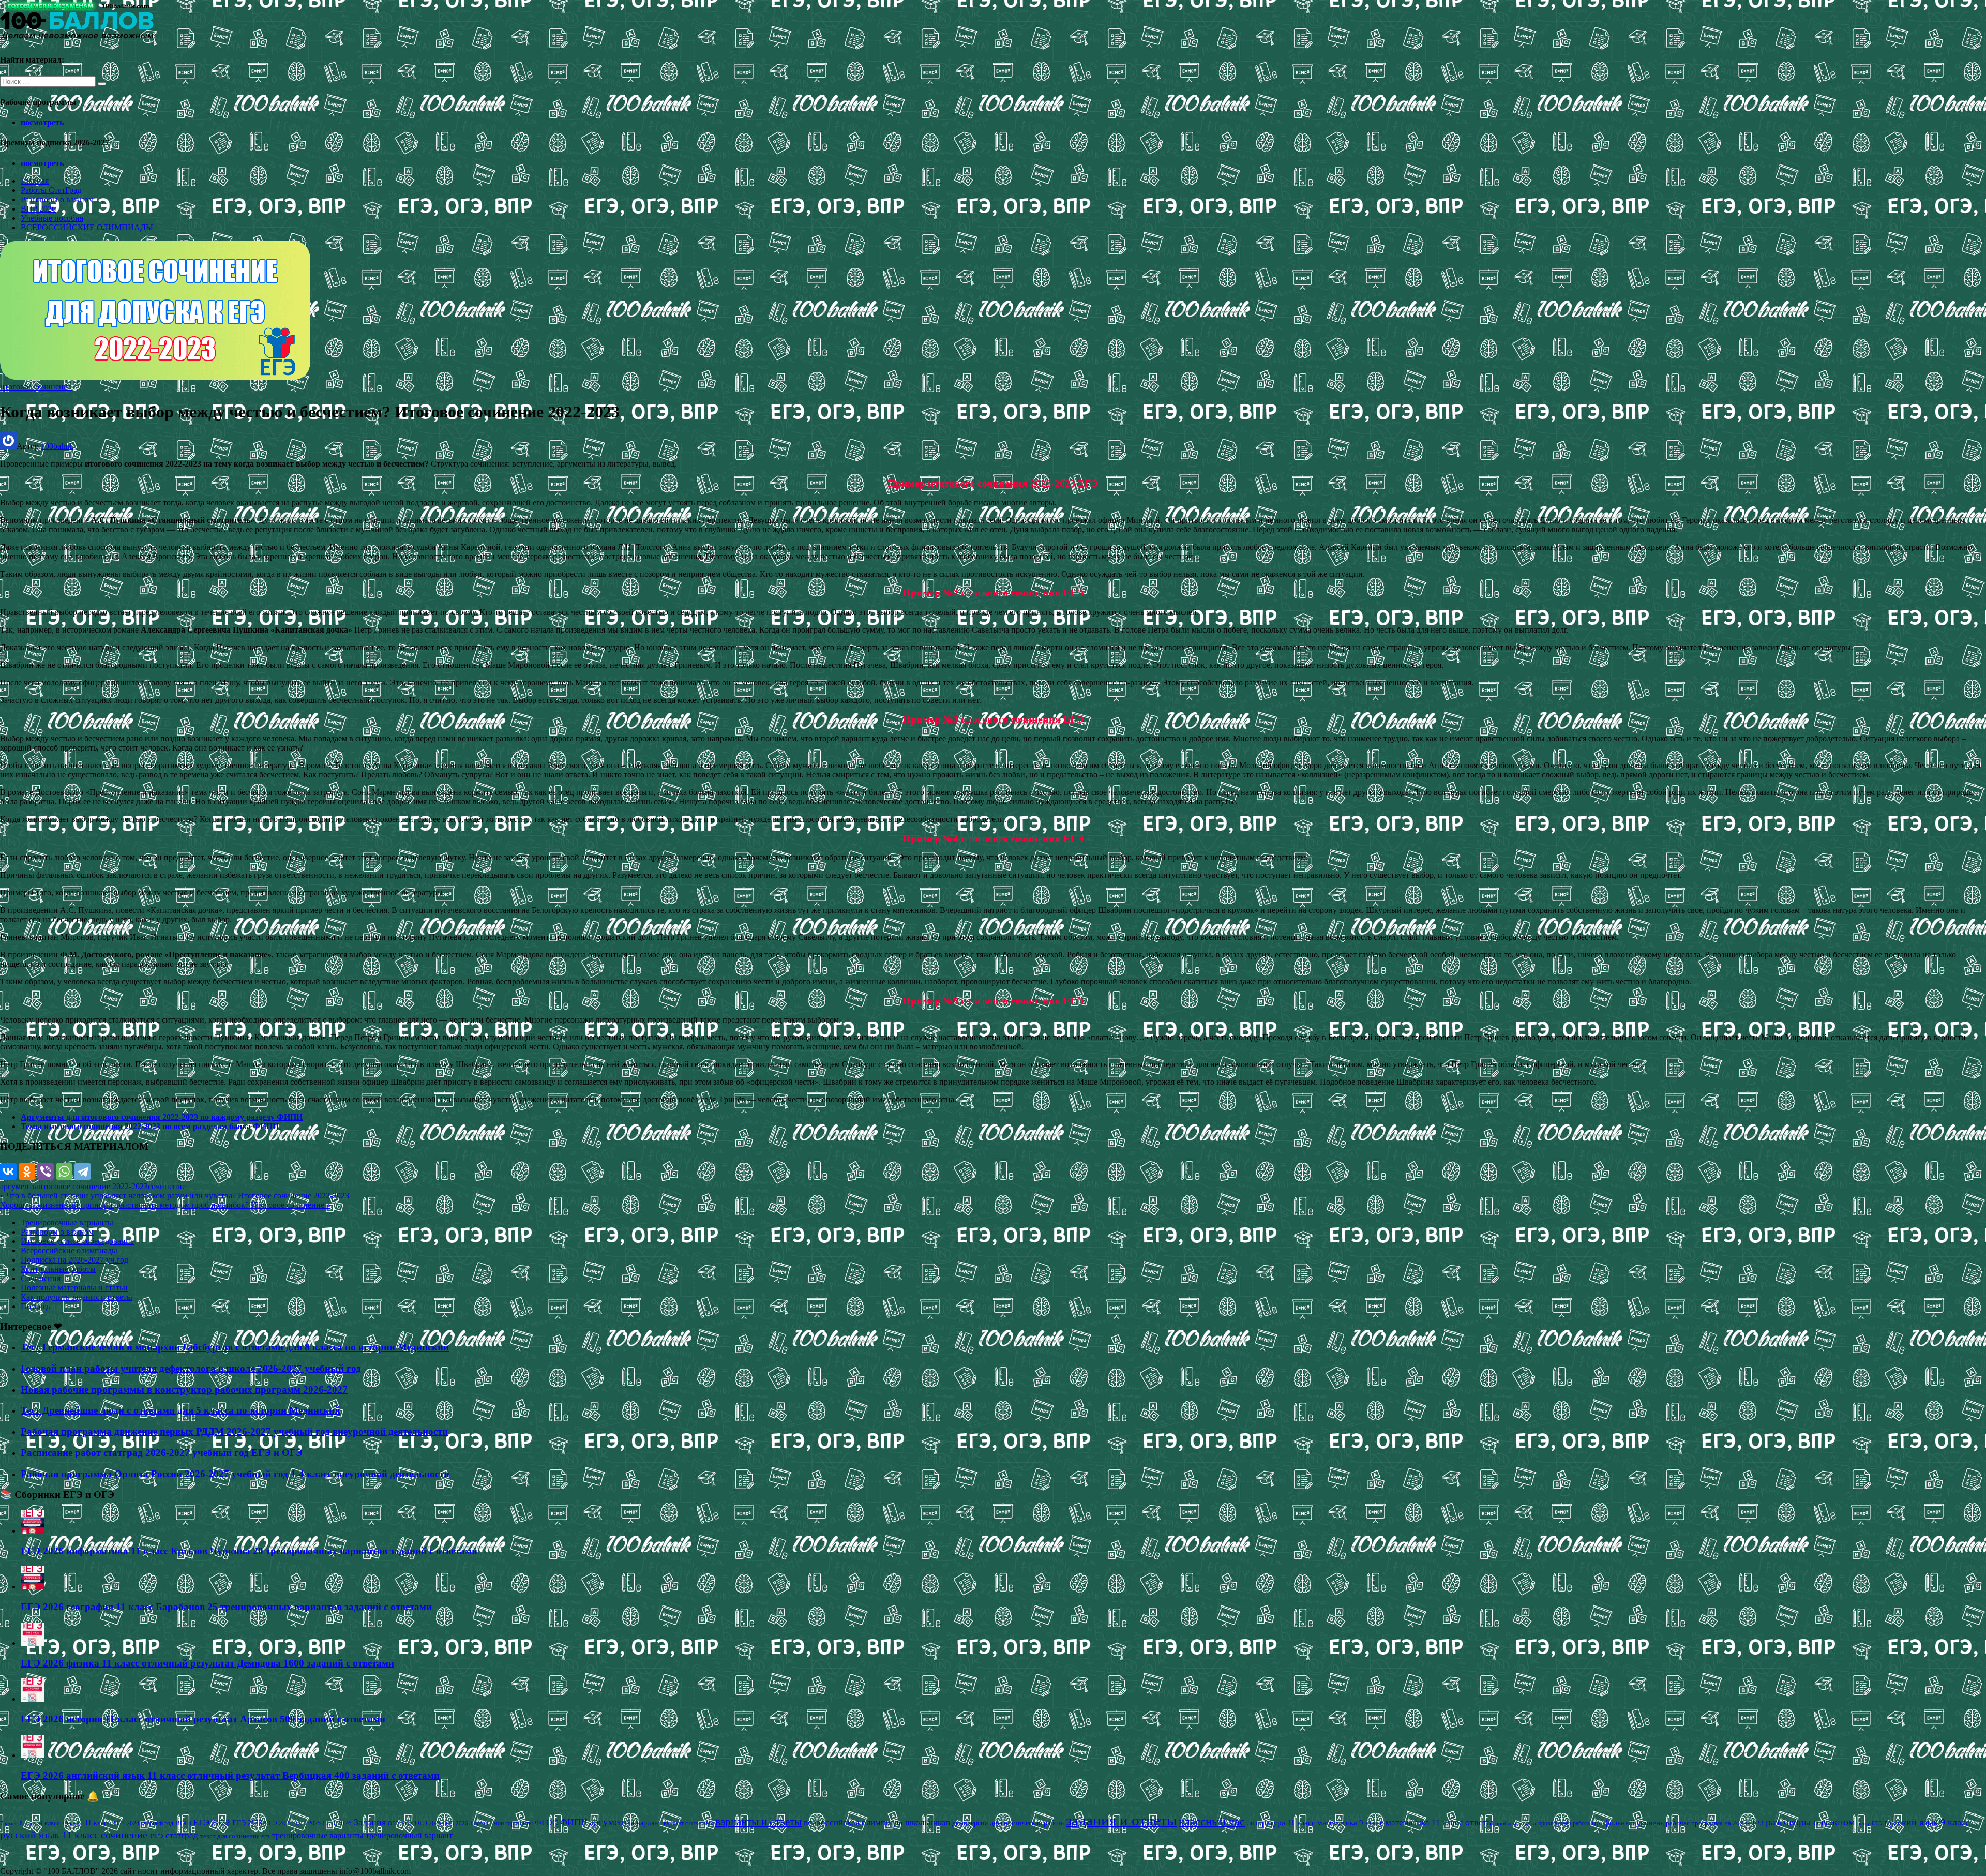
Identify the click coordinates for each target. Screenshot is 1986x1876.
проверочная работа (1564, 1823)
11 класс (97, 1823)
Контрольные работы (58, 1269)
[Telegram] (83, 1172)
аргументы (19, 1186)
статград (182, 1835)
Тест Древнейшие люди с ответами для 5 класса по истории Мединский (180, 1410)
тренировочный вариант (409, 1835)
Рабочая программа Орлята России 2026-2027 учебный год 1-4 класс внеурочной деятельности (235, 1474)
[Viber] (46, 1172)
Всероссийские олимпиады (69, 1250)
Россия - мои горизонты (501, 1823)
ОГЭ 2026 (456, 1823)
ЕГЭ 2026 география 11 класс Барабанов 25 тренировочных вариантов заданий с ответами (226, 1607)
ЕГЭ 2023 (247, 1823)
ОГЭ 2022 (400, 1823)
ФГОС (546, 1822)
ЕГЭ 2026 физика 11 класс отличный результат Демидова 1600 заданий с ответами (207, 1663)
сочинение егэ (132, 1835)
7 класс (9, 1823)
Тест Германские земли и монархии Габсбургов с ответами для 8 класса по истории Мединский (235, 1347)
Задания (370, 1822)
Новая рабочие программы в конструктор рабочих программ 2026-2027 (184, 1390)
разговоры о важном (1810, 1822)
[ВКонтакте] (8, 1172)
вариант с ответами (688, 1823)
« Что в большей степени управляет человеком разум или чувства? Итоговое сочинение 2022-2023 (175, 1196)
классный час (1212, 1822)
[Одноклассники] (27, 1172)
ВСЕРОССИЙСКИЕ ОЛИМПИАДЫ (87, 227)
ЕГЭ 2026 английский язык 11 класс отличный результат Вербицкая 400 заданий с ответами (230, 1775)
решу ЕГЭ (1870, 1823)
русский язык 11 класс (49, 1835)
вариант (649, 1823)
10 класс (72, 1824)
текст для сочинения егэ (235, 1836)
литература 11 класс (1281, 1823)
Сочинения (41, 1278)
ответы (1479, 1822)
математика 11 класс (1424, 1822)
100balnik (57, 446)
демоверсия (970, 1823)
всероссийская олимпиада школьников (877, 1822)
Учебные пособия (52, 218)
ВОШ (183, 1823)
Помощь (35, 1306)
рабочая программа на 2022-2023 (1715, 1823)
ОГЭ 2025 (428, 1823)
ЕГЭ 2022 (212, 1822)
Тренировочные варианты (67, 1222)
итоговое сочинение (36, 387)
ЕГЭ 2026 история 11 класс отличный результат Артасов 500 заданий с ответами (203, 1719)
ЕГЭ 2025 (308, 1823)
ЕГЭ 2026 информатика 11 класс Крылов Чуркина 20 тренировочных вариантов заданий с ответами (249, 1551)
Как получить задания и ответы (77, 1297)
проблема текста (1516, 1823)
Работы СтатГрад (51, 190)
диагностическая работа (1027, 1823)
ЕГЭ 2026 (337, 1823)
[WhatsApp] (64, 1172)
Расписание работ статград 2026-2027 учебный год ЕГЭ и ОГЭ (162, 1453)
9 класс (50, 1823)
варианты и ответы (758, 1822)
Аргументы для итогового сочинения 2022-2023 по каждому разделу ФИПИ (162, 1117)
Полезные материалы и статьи (74, 1288)
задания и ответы (1121, 1820)
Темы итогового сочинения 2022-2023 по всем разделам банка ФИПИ (150, 1126)
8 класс (28, 1823)
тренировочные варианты (318, 1835)
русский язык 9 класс (1927, 1822)
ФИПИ (574, 1822)
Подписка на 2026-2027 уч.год (74, 1260)
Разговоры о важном (57, 199)
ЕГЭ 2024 (279, 1823)
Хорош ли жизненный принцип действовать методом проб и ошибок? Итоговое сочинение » (165, 1205)
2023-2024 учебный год (143, 1823)
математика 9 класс (1350, 1823)
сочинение (167, 1186)
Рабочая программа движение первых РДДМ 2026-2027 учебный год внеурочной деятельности (234, 1431)
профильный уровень (1628, 1823)
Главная (35, 181)
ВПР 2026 (38, 209)
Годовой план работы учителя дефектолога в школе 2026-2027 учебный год (191, 1368)
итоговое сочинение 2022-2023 (93, 1186)
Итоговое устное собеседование (77, 1241)
